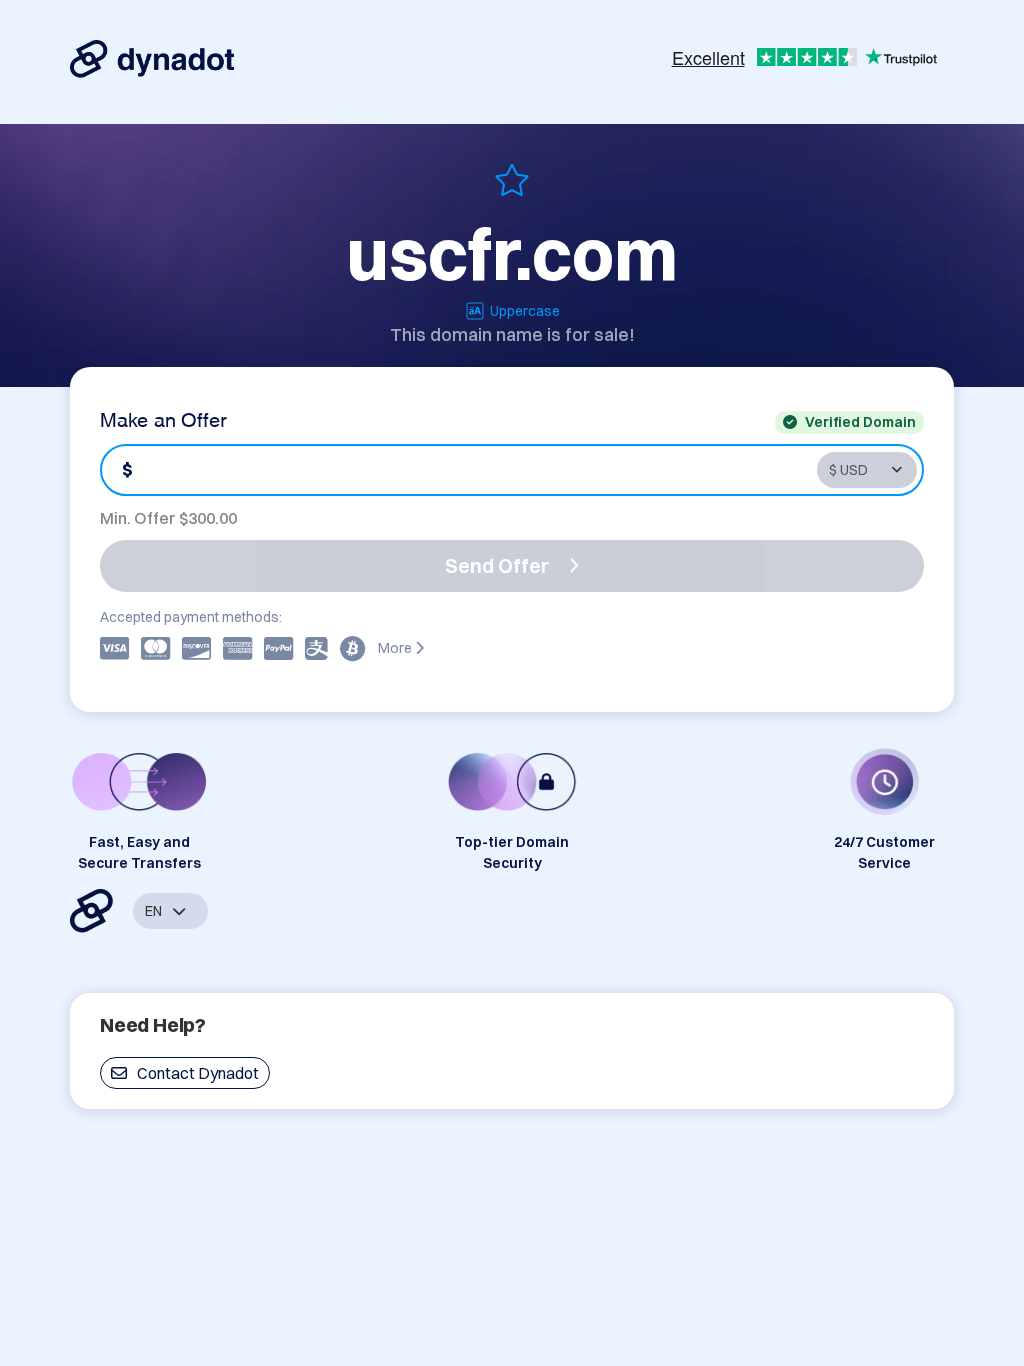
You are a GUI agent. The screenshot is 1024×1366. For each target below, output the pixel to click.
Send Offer (497, 565)
